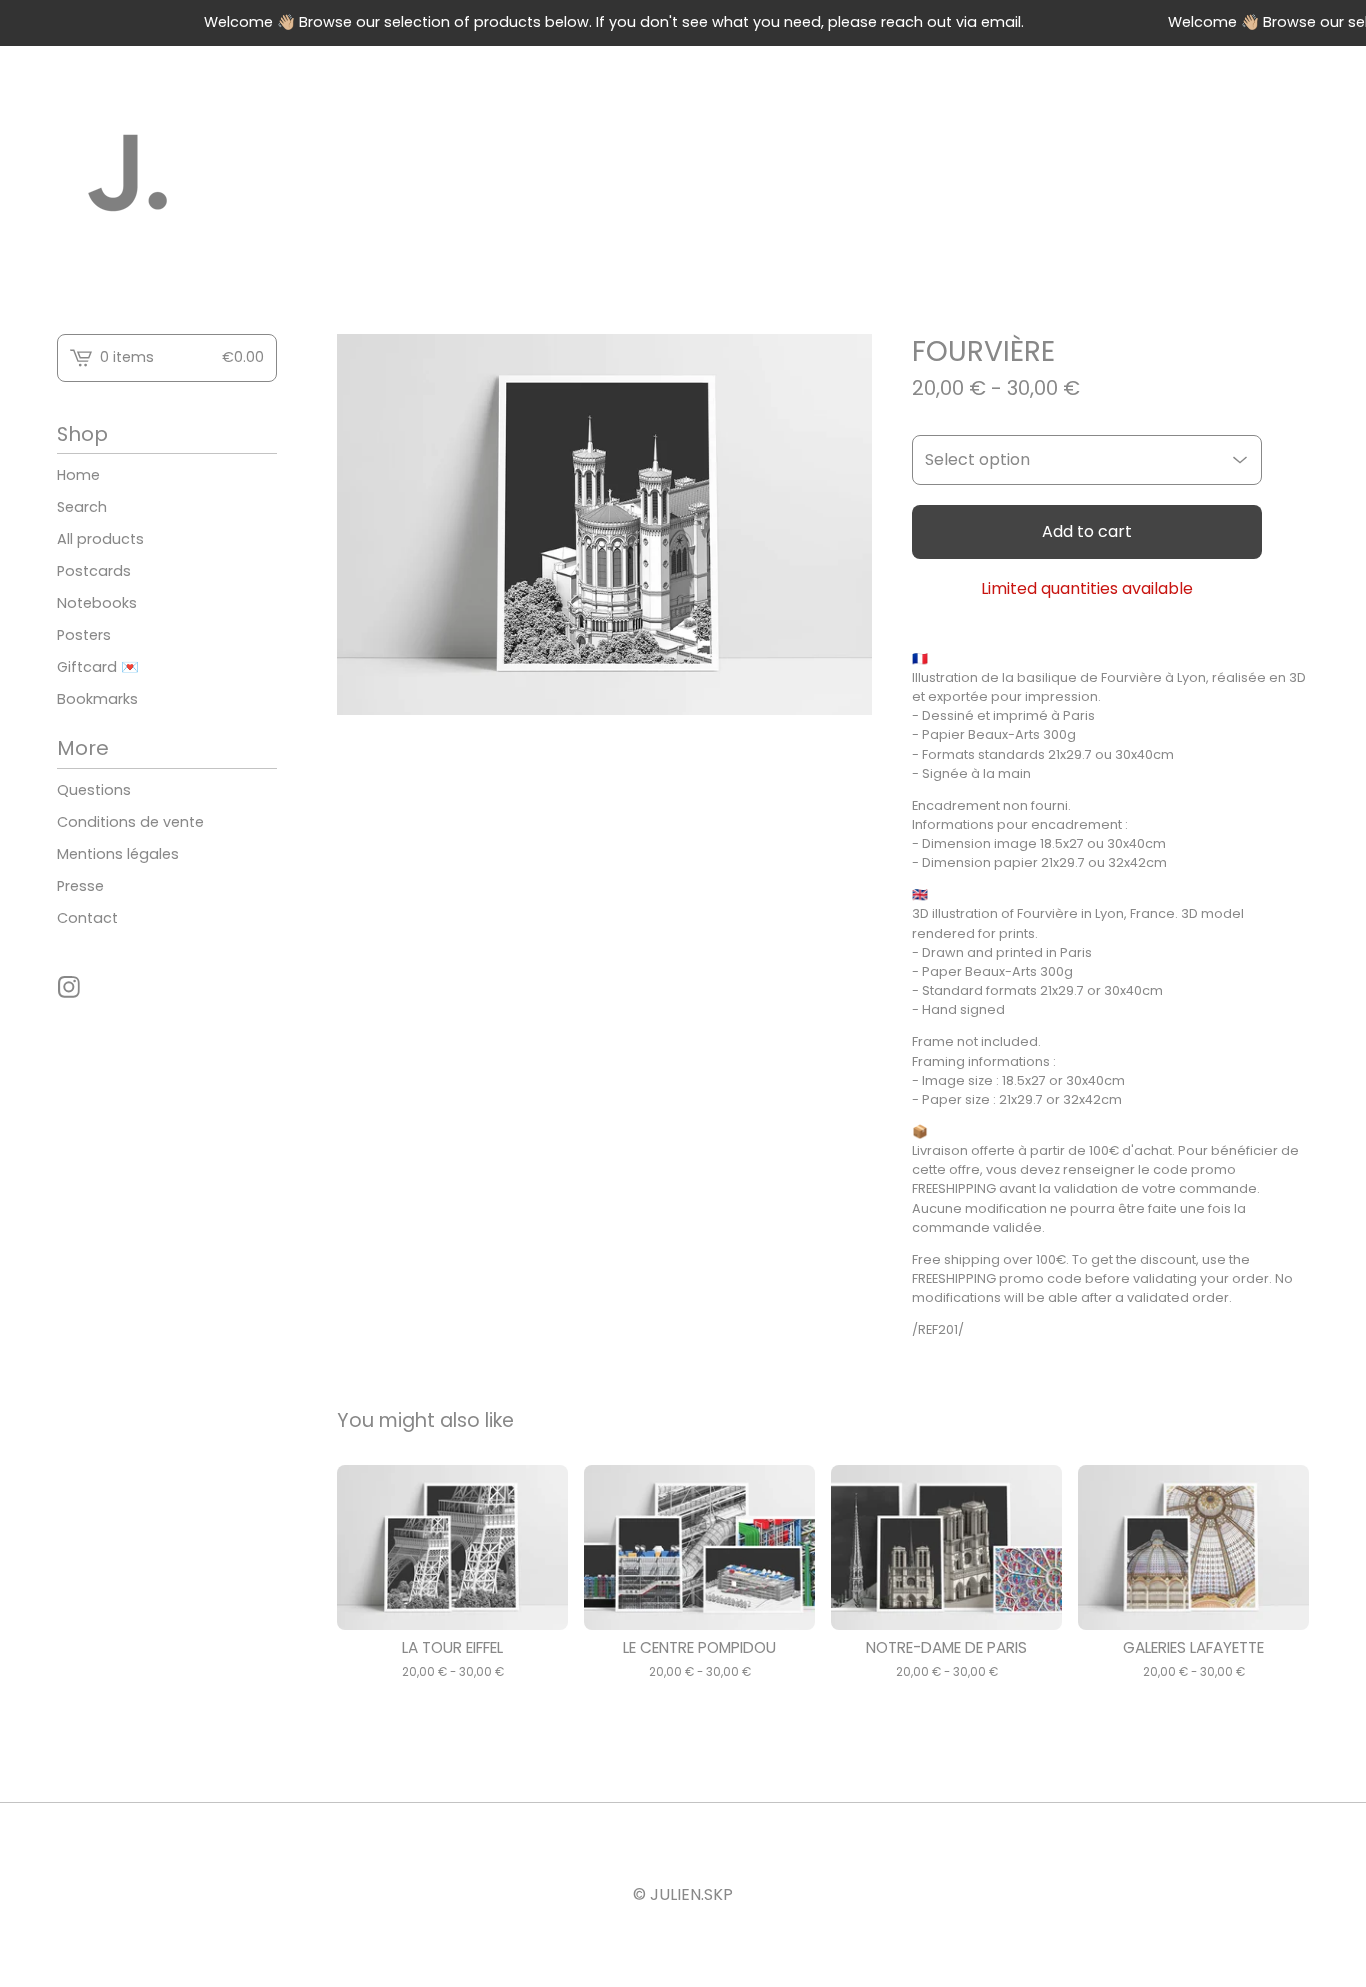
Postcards (94, 571)
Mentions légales (118, 854)
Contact (87, 918)
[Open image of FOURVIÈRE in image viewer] (604, 525)
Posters (84, 635)
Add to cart (1087, 531)
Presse (80, 886)
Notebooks (97, 603)
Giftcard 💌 (98, 667)
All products (100, 539)
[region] (683, 23)
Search (82, 507)
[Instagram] (69, 987)
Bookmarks (97, 699)
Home (78, 475)
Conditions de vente (130, 822)
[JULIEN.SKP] (129, 174)
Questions (94, 790)
